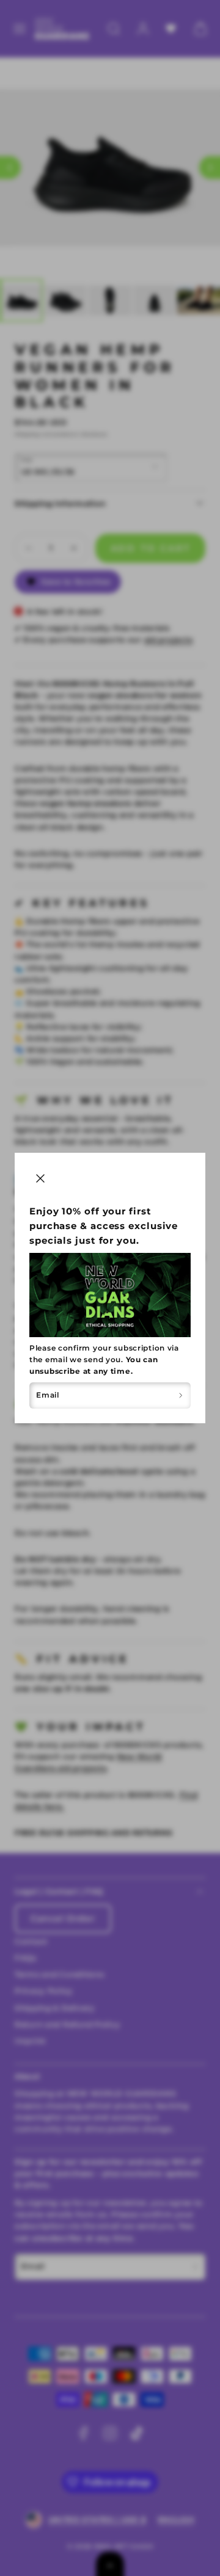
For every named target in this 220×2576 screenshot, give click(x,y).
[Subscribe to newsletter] (181, 1396)
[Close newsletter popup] (40, 1178)
